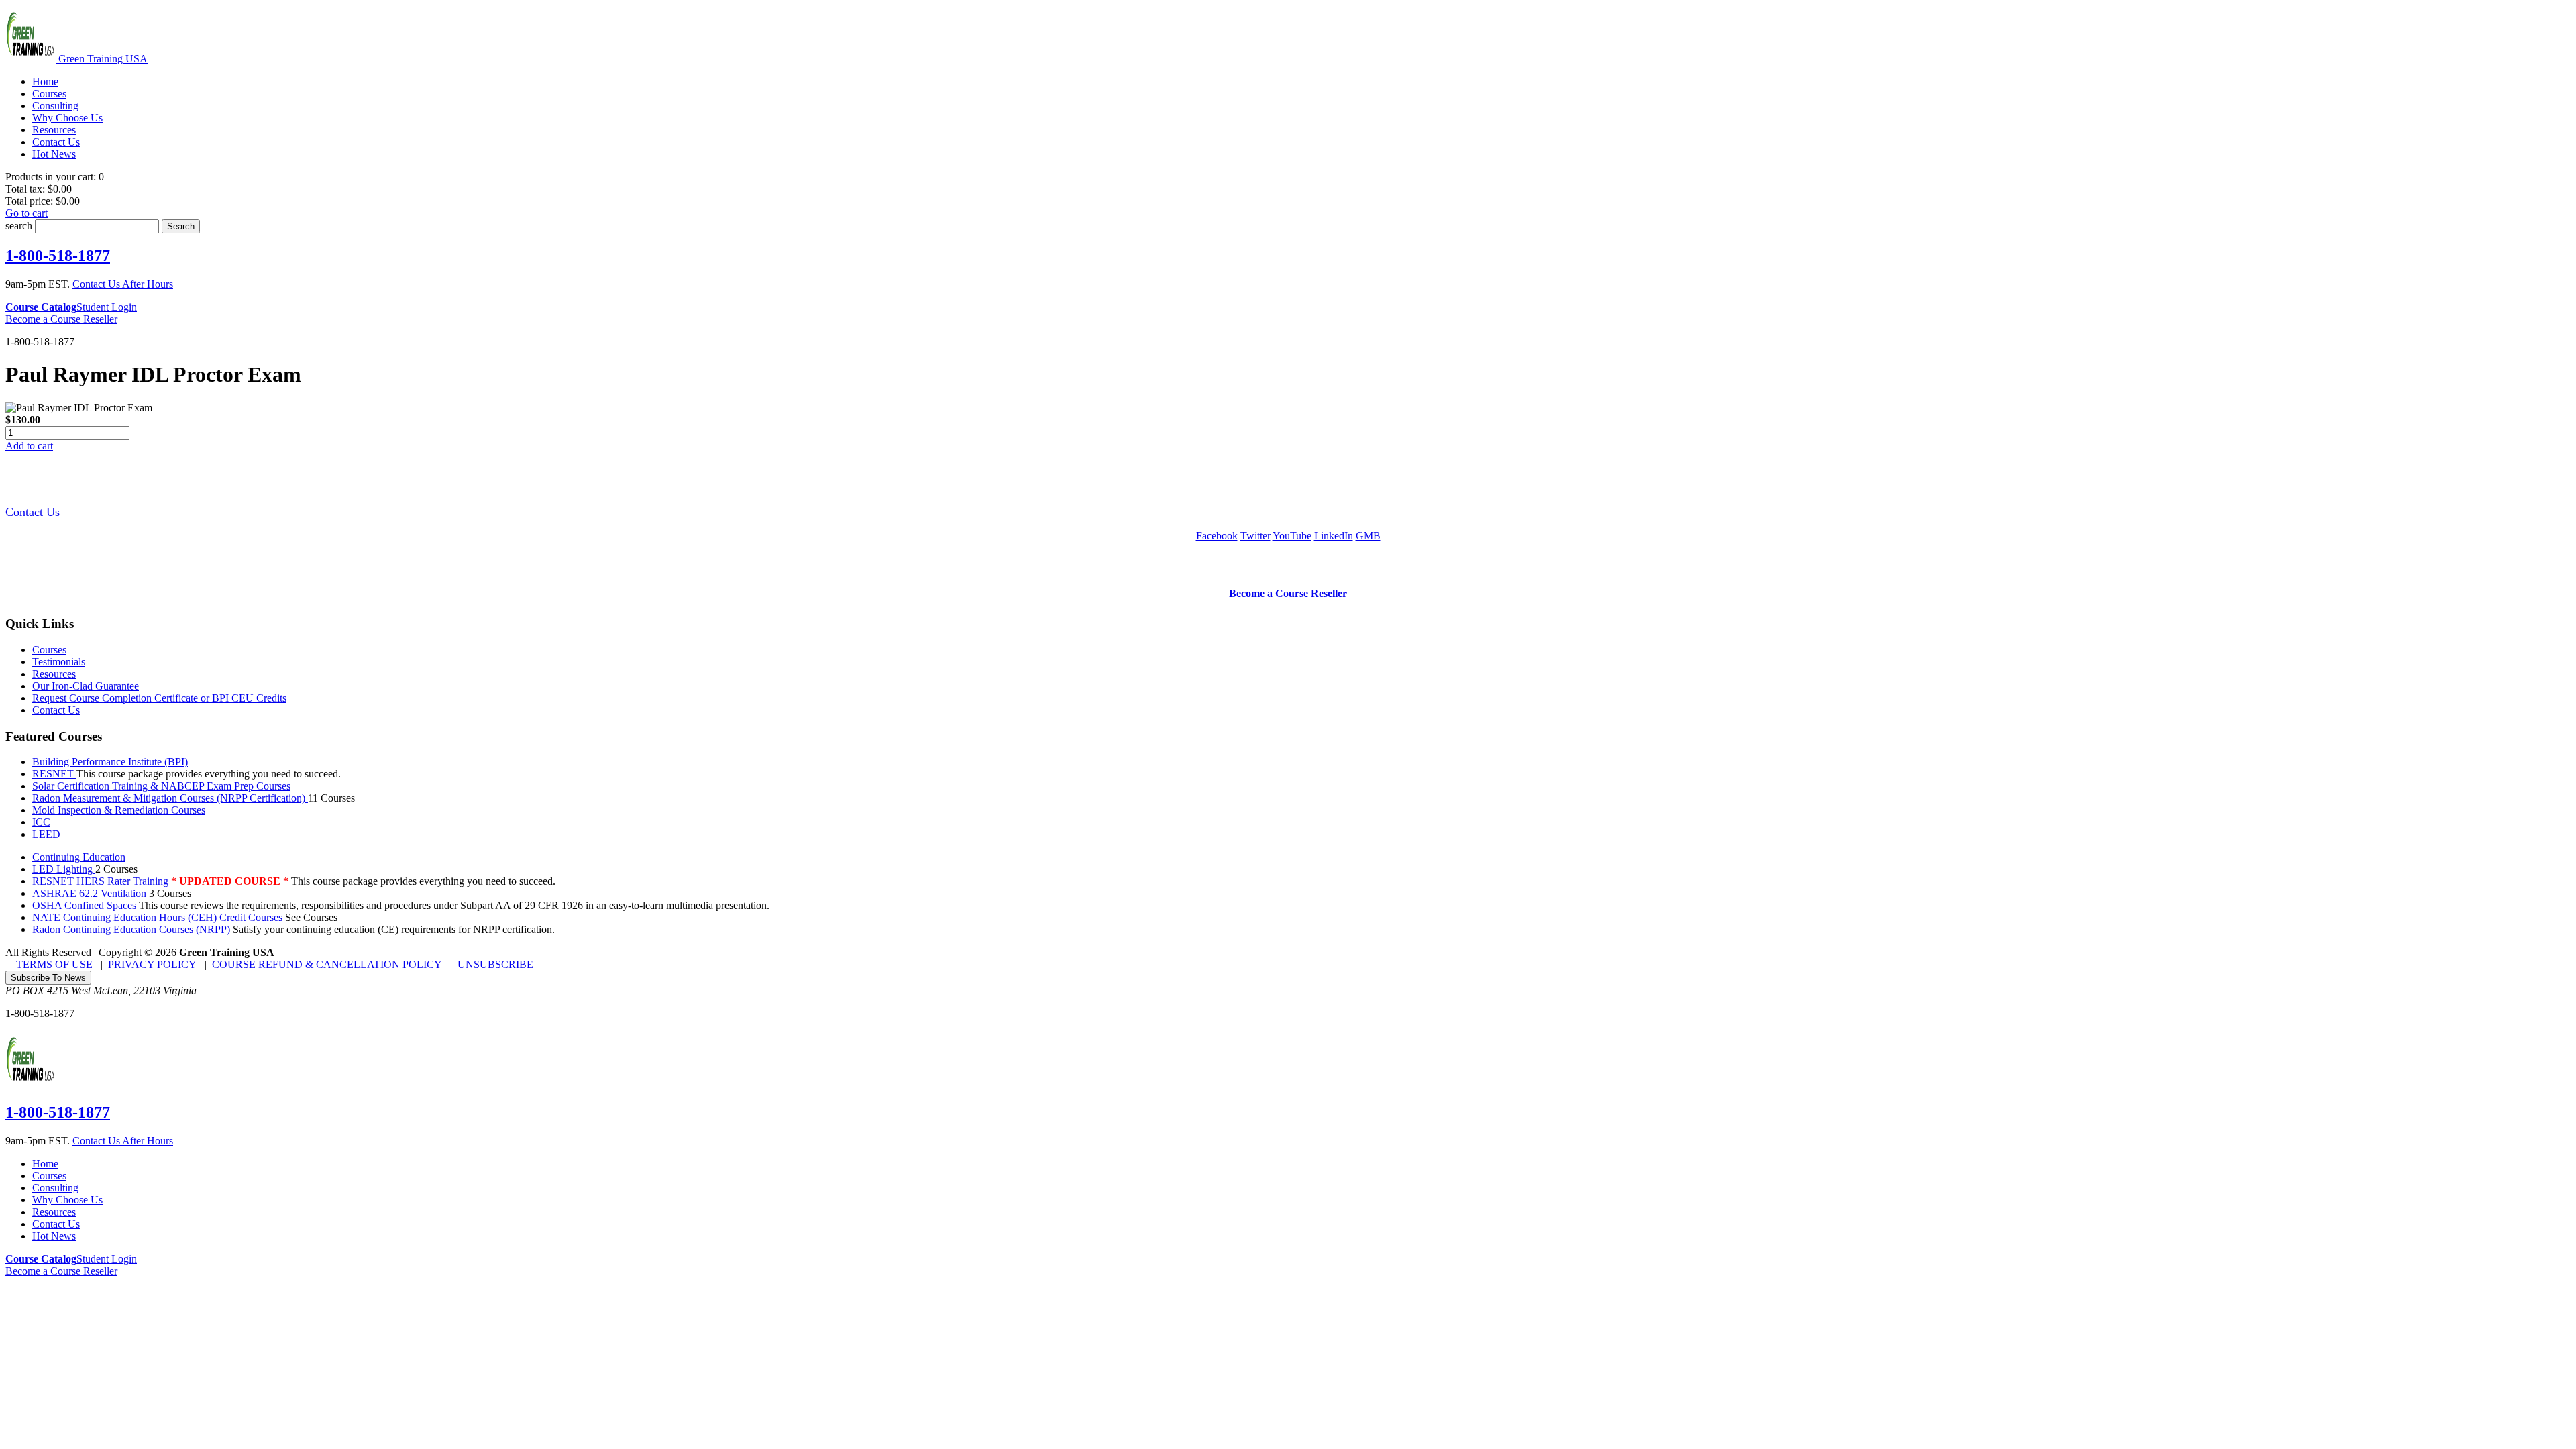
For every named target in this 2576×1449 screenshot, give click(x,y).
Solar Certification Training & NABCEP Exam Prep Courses (161, 786)
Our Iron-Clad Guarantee (86, 686)
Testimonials (59, 662)
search (19, 226)
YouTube (1292, 536)
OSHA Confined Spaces (86, 905)
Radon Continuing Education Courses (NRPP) (132, 929)
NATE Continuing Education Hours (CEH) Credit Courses (159, 917)
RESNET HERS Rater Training (102, 881)
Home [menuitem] (45, 82)
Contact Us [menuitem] (56, 142)
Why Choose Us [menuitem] (67, 118)
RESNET (54, 774)
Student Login (107, 307)
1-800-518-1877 (58, 256)
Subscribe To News (48, 978)
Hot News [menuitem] (54, 154)
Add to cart (29, 446)
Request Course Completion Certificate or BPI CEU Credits (159, 698)
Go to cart (26, 213)
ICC (41, 822)
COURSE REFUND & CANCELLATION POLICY (327, 964)
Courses (49, 650)
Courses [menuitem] (49, 94)
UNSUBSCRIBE (495, 964)
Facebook (1217, 536)
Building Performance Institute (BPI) (110, 762)
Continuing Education (79, 857)
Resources (54, 674)
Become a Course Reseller (61, 319)
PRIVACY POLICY (152, 964)
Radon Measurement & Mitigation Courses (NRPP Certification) (170, 798)
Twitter (1255, 536)
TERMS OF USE (54, 964)
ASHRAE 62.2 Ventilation (91, 893)
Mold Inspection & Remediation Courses (119, 810)
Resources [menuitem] (54, 130)
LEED (46, 834)
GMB (1368, 536)
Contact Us (33, 512)
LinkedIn (1334, 536)
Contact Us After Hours (123, 284)
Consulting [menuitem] (55, 106)
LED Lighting (64, 869)
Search (181, 226)
